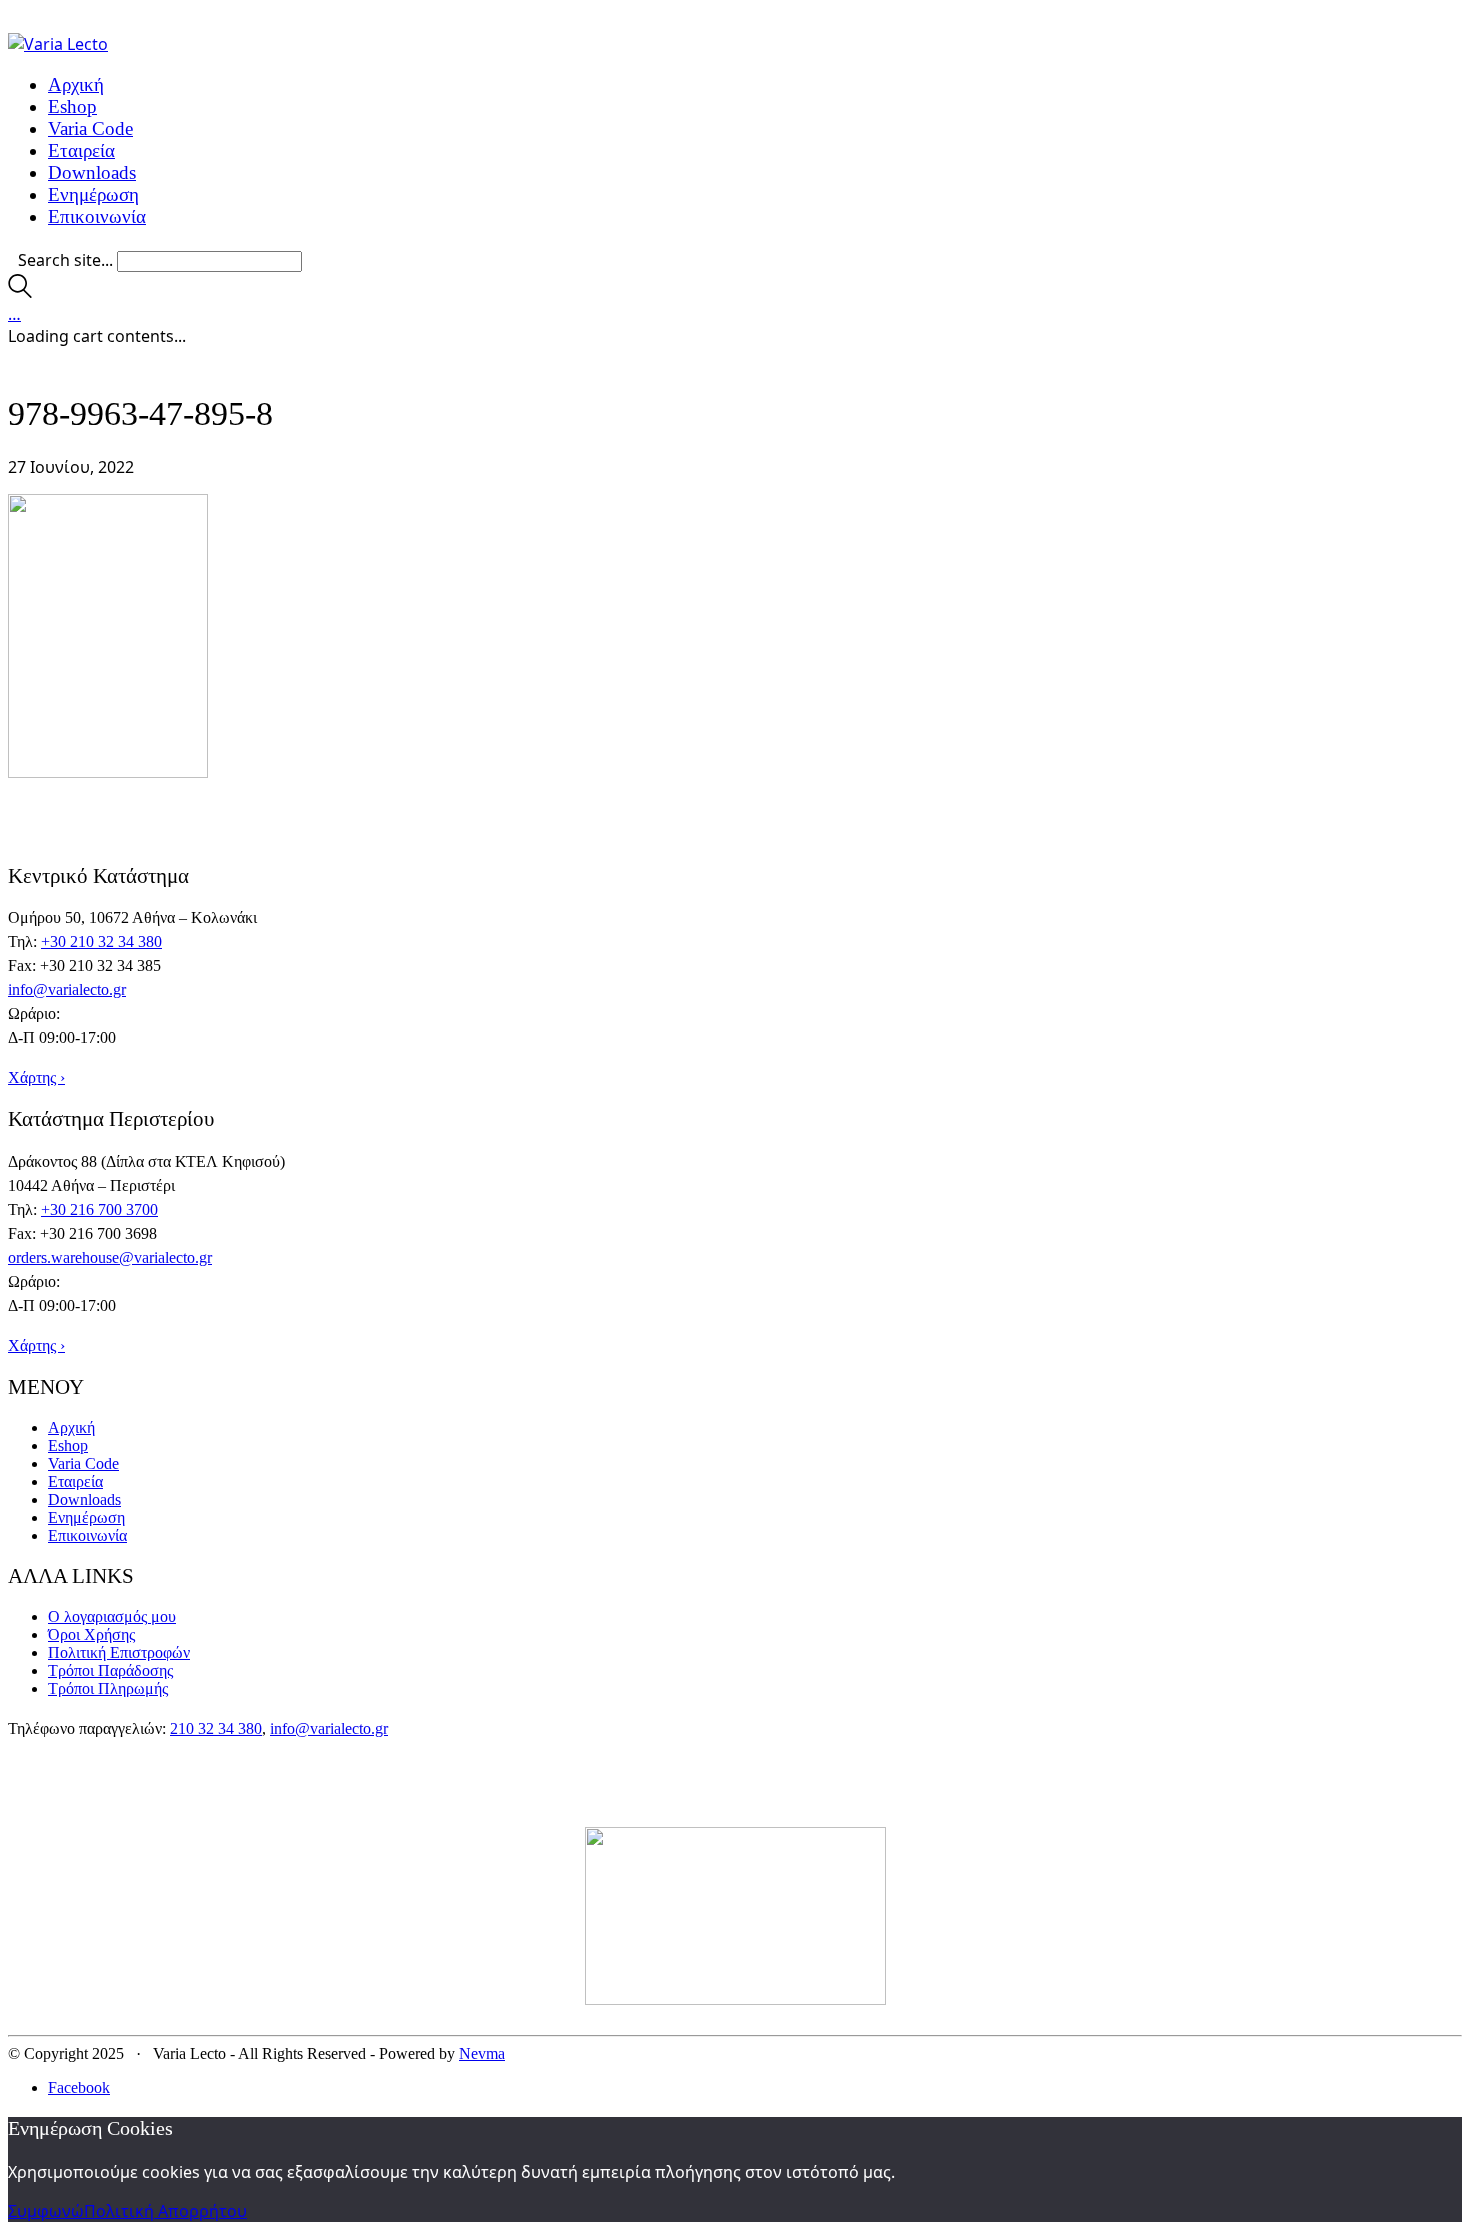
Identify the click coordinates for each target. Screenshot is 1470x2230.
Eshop (68, 1445)
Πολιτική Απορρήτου (165, 2211)
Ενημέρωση (86, 1517)
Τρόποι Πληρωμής (108, 1688)
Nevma (482, 2053)
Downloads (84, 1499)
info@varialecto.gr (67, 989)
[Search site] (20, 292)
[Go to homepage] (58, 44)
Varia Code (83, 1463)
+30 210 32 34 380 (101, 941)
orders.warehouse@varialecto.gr (110, 1257)
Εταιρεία (75, 1481)
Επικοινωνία (87, 1535)
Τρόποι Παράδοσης (110, 1670)
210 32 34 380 (216, 1728)
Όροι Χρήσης (91, 1634)
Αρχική (71, 1427)
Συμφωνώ (46, 2211)
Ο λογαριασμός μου (112, 1616)
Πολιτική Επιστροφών (119, 1652)
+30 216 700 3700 (99, 1209)
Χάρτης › (36, 1077)
